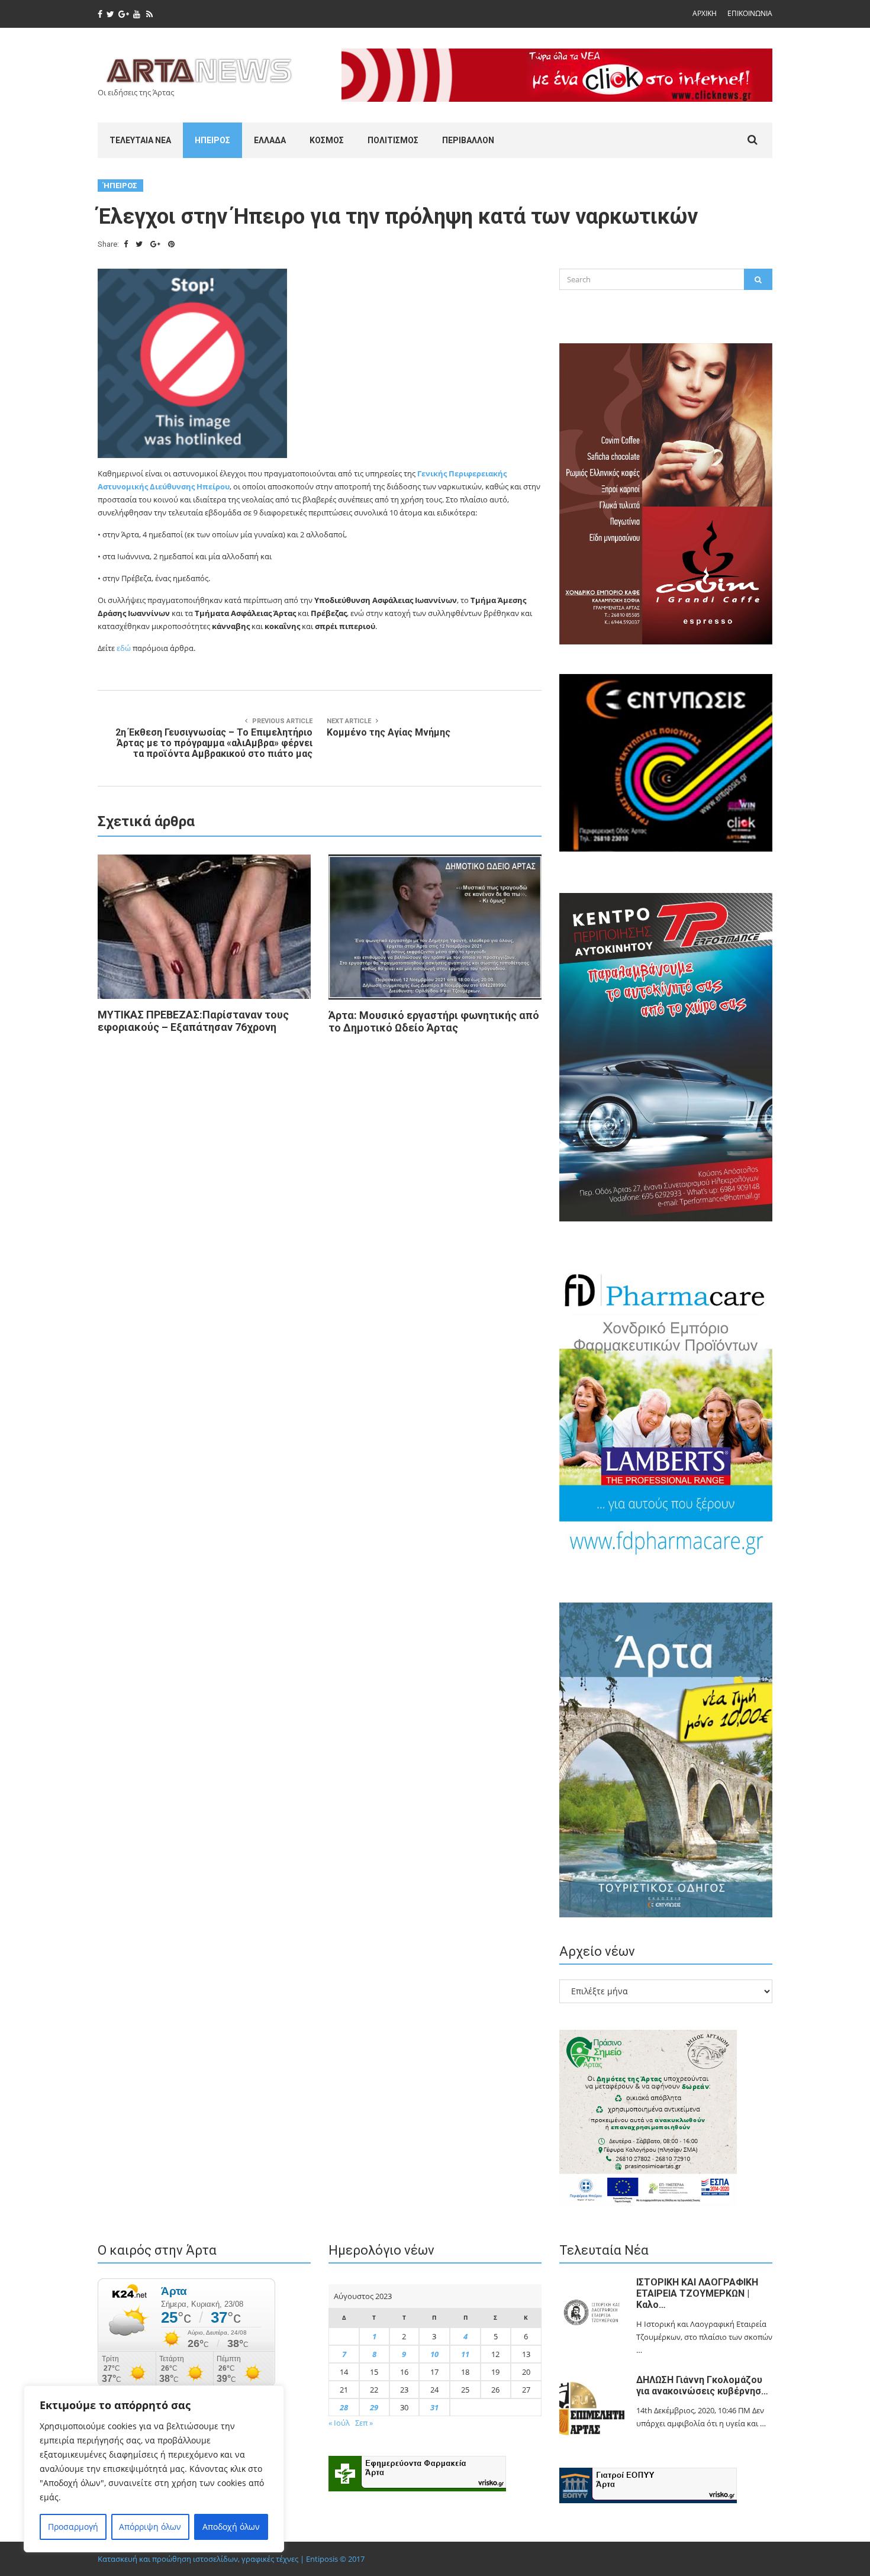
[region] (154, 2469)
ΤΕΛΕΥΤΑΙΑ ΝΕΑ (140, 140)
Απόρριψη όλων (150, 2527)
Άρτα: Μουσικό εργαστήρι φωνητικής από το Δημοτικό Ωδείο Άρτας (434, 1021)
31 (434, 2407)
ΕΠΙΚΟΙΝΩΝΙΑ (750, 13)
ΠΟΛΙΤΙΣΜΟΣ (393, 140)
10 (434, 2354)
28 (344, 2407)
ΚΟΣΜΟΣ (327, 140)
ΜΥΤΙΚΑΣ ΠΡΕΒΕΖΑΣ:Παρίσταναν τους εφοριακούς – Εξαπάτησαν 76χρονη (193, 1021)
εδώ (124, 648)
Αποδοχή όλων (231, 2527)
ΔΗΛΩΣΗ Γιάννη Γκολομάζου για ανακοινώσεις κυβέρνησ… (702, 2385)
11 (465, 2354)
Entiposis (322, 2559)
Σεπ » (364, 2423)
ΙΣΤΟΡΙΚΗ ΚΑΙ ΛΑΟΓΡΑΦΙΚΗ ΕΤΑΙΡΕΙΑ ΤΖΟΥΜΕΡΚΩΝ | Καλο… (697, 2293)
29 (374, 2407)
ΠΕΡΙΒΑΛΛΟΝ (468, 140)
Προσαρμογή (73, 2527)
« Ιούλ (339, 2423)
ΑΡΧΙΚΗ (705, 13)
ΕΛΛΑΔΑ (270, 140)
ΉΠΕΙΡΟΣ (212, 140)
